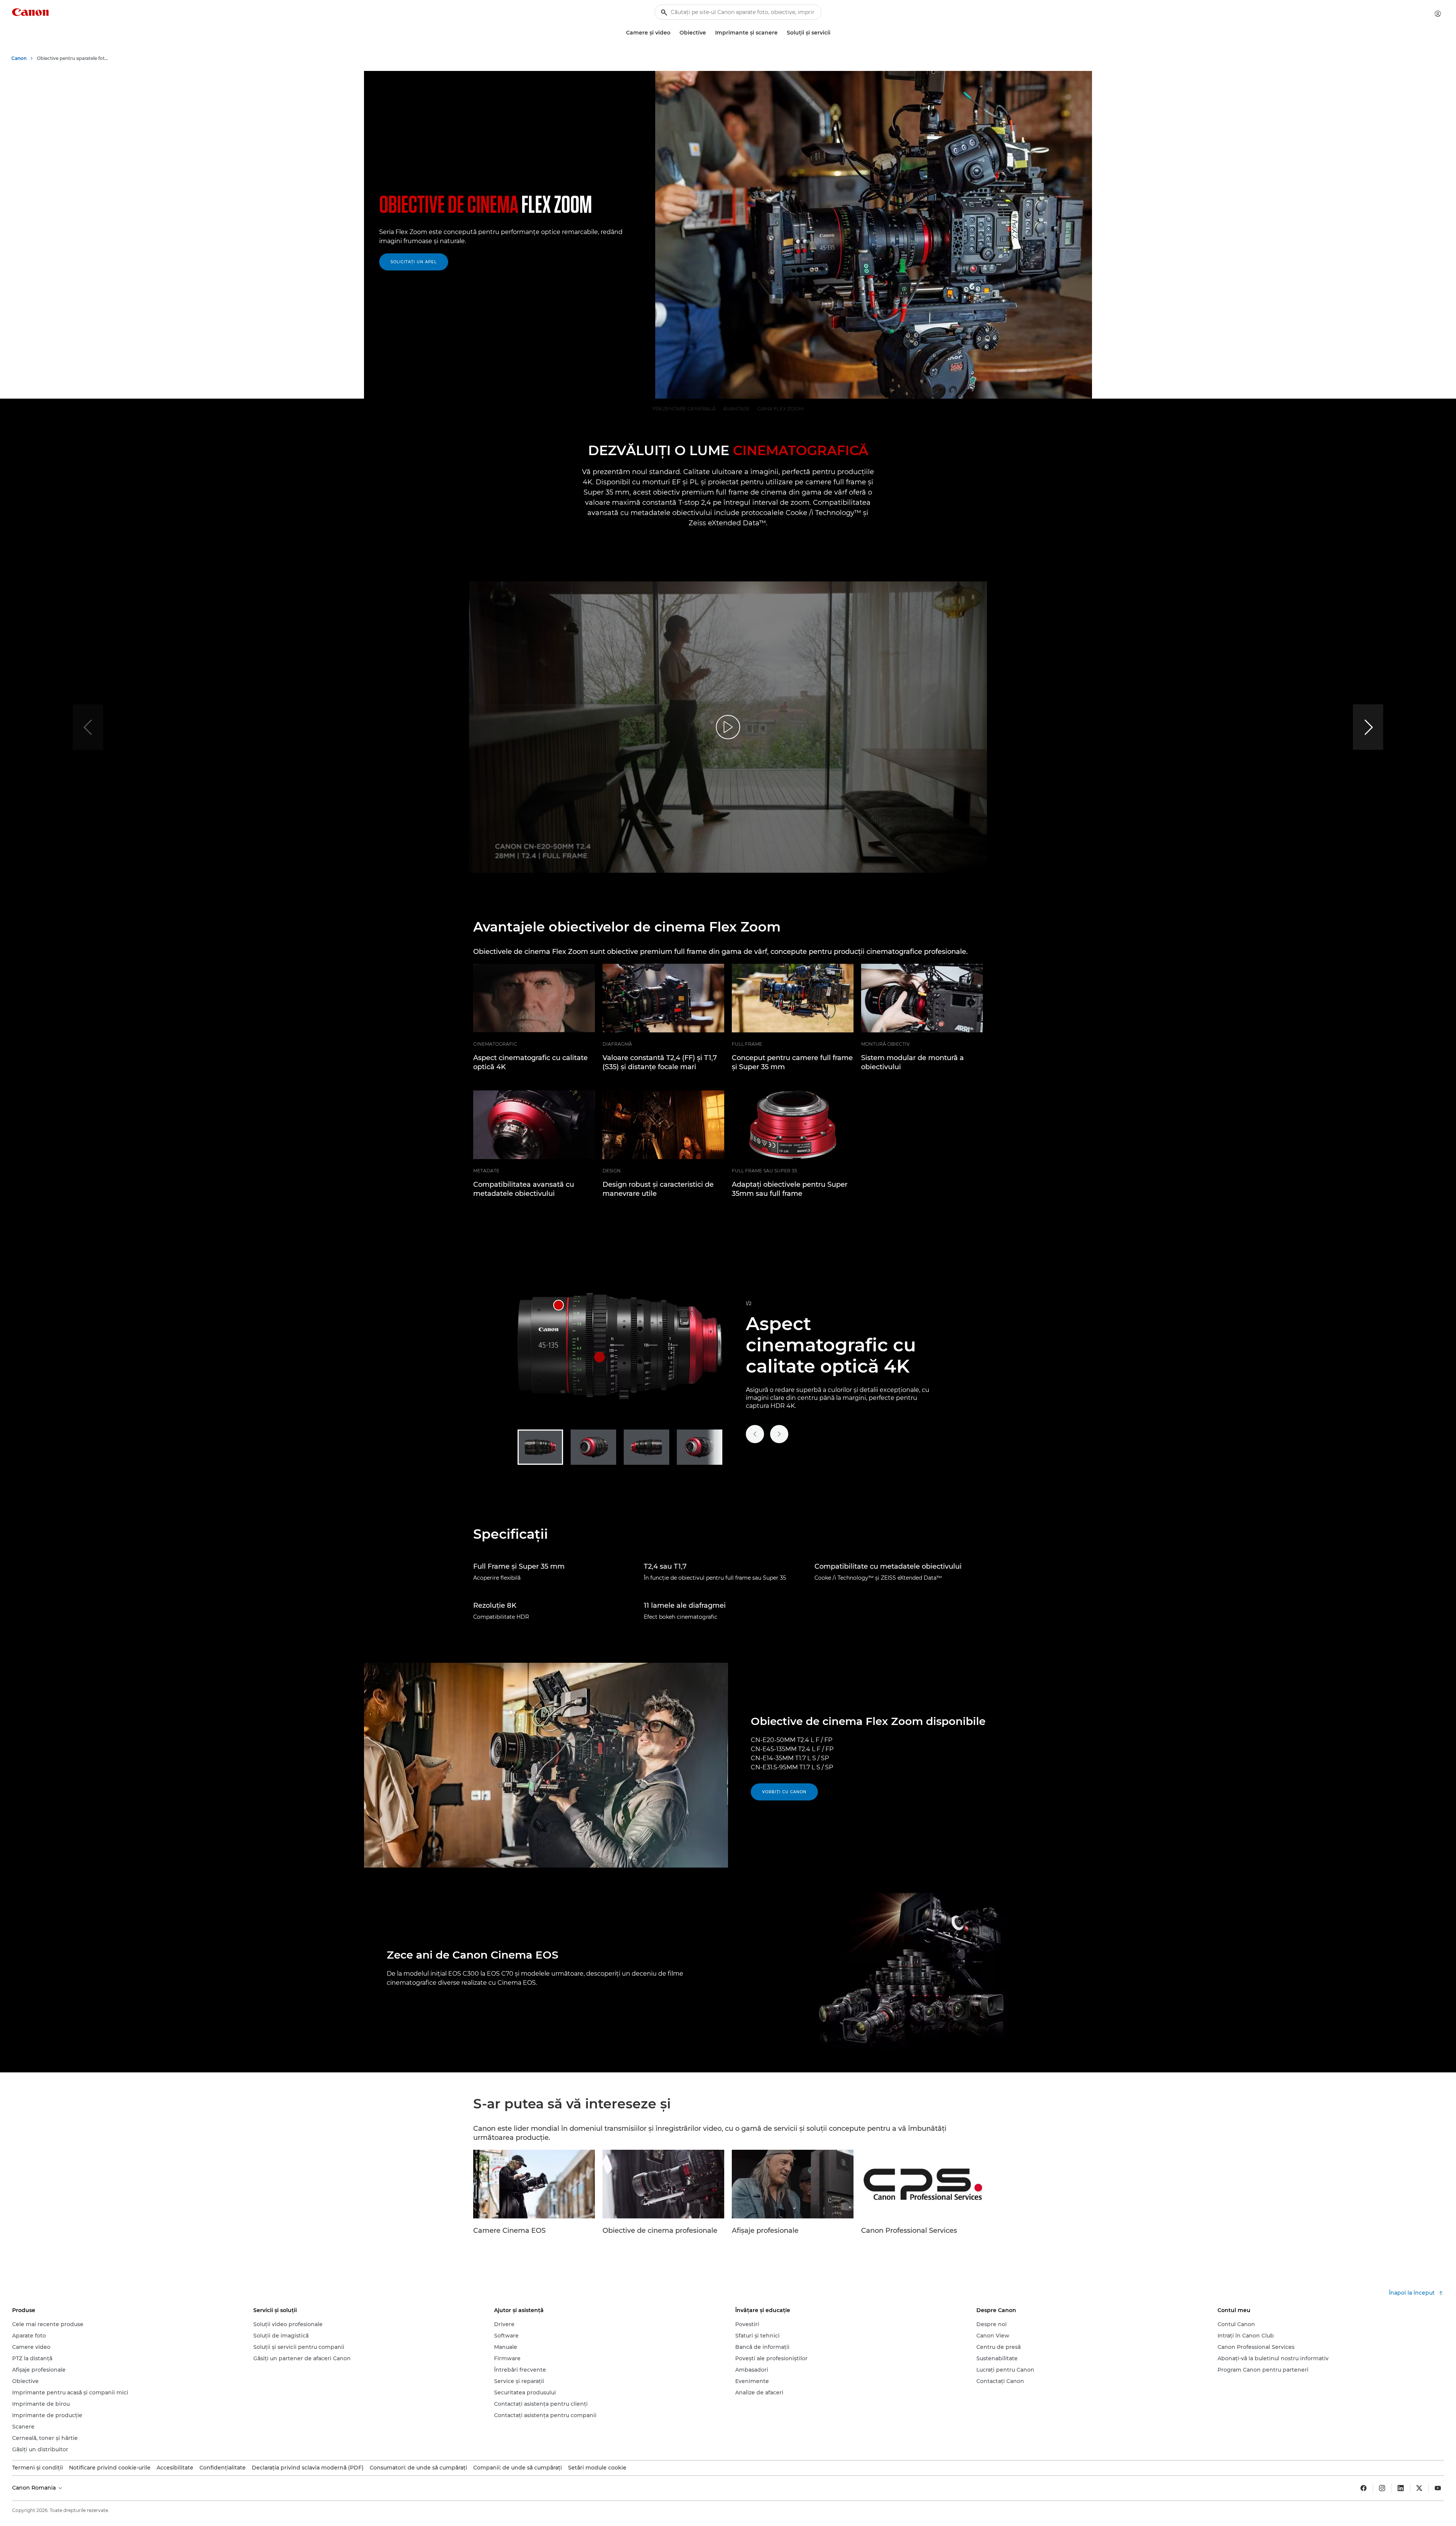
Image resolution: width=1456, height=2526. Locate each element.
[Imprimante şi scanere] (781, 33)
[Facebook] (1363, 2488)
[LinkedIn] (1401, 2488)
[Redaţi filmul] (728, 727)
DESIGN (612, 1171)
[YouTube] (1438, 2488)
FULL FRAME (747, 1044)
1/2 (749, 1303)
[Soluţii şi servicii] (833, 33)
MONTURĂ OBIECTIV (885, 1044)
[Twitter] (1419, 2488)
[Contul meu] (1438, 14)
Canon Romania (35, 2488)
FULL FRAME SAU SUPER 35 (764, 1171)
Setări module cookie (597, 2468)
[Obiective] (709, 33)
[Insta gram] (1382, 2488)
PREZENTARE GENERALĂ (684, 408)
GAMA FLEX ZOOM (780, 408)
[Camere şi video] (673, 33)
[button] (1368, 727)
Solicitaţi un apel (414, 262)
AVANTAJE (736, 408)
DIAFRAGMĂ (617, 1044)
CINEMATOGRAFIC (495, 1044)
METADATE (486, 1171)
